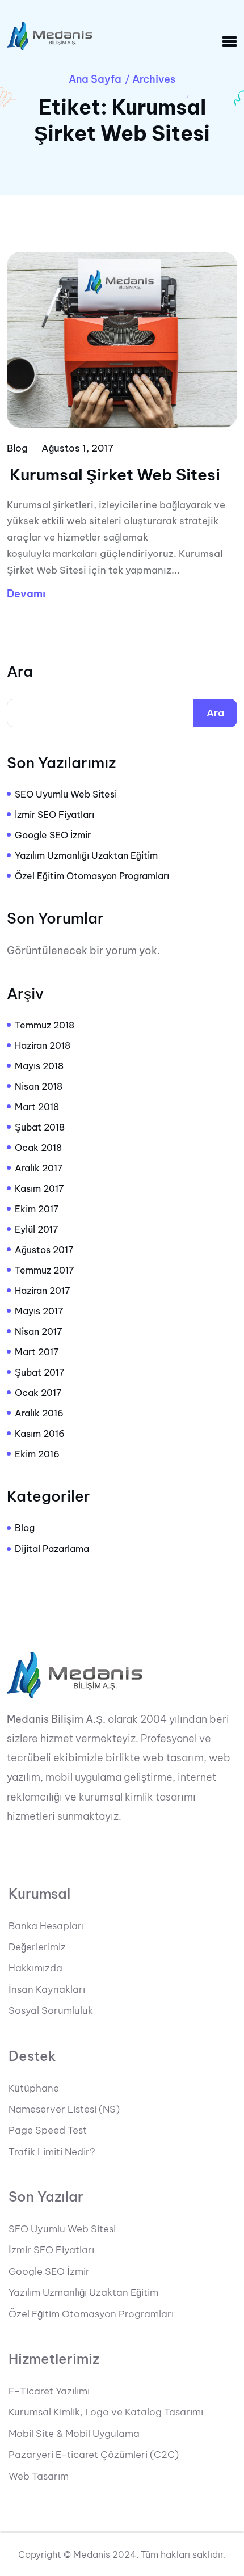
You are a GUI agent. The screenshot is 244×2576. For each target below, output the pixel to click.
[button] (230, 42)
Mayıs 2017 (39, 1311)
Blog (17, 448)
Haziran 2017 (43, 1291)
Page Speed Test (48, 2130)
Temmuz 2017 (45, 1270)
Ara (20, 672)
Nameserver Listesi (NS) (64, 2109)
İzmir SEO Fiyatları (54, 815)
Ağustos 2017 (44, 1250)
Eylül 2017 (37, 1229)
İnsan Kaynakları (47, 1989)
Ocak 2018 (38, 1148)
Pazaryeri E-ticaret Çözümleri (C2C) (94, 2455)
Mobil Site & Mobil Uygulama (74, 2434)
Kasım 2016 (40, 1434)
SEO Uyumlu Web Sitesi (66, 794)
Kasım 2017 (39, 1188)
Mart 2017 (37, 1352)
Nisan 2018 (39, 1086)
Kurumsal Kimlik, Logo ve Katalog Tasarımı (106, 2412)
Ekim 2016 (37, 1454)
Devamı (26, 594)
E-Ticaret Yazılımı (49, 2391)
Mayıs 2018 (39, 1066)
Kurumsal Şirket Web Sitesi (115, 475)
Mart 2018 (37, 1107)
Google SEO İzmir (53, 835)
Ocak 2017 (38, 1393)
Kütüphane (34, 2088)
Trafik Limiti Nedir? (52, 2152)
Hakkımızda (35, 1968)
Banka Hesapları (46, 1926)
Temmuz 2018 (45, 1025)
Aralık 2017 (39, 1168)
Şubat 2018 (40, 1127)
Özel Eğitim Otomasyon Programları (92, 876)
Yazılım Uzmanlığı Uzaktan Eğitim (86, 855)
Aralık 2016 (39, 1413)
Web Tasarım (39, 2476)
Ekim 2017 (37, 1209)
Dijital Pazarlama (52, 1549)
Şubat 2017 (40, 1372)
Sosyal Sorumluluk (51, 2010)
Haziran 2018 (43, 1045)
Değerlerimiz (37, 1947)
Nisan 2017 (39, 1331)
